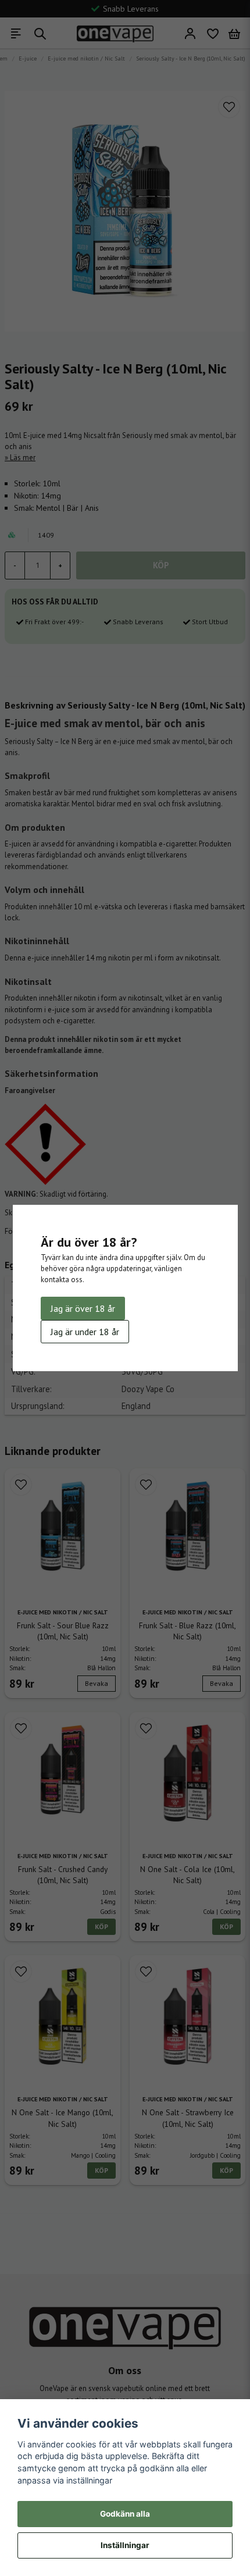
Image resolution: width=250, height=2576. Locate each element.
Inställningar (125, 2545)
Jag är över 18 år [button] (83, 1308)
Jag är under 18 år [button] (85, 1332)
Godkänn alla (125, 2514)
